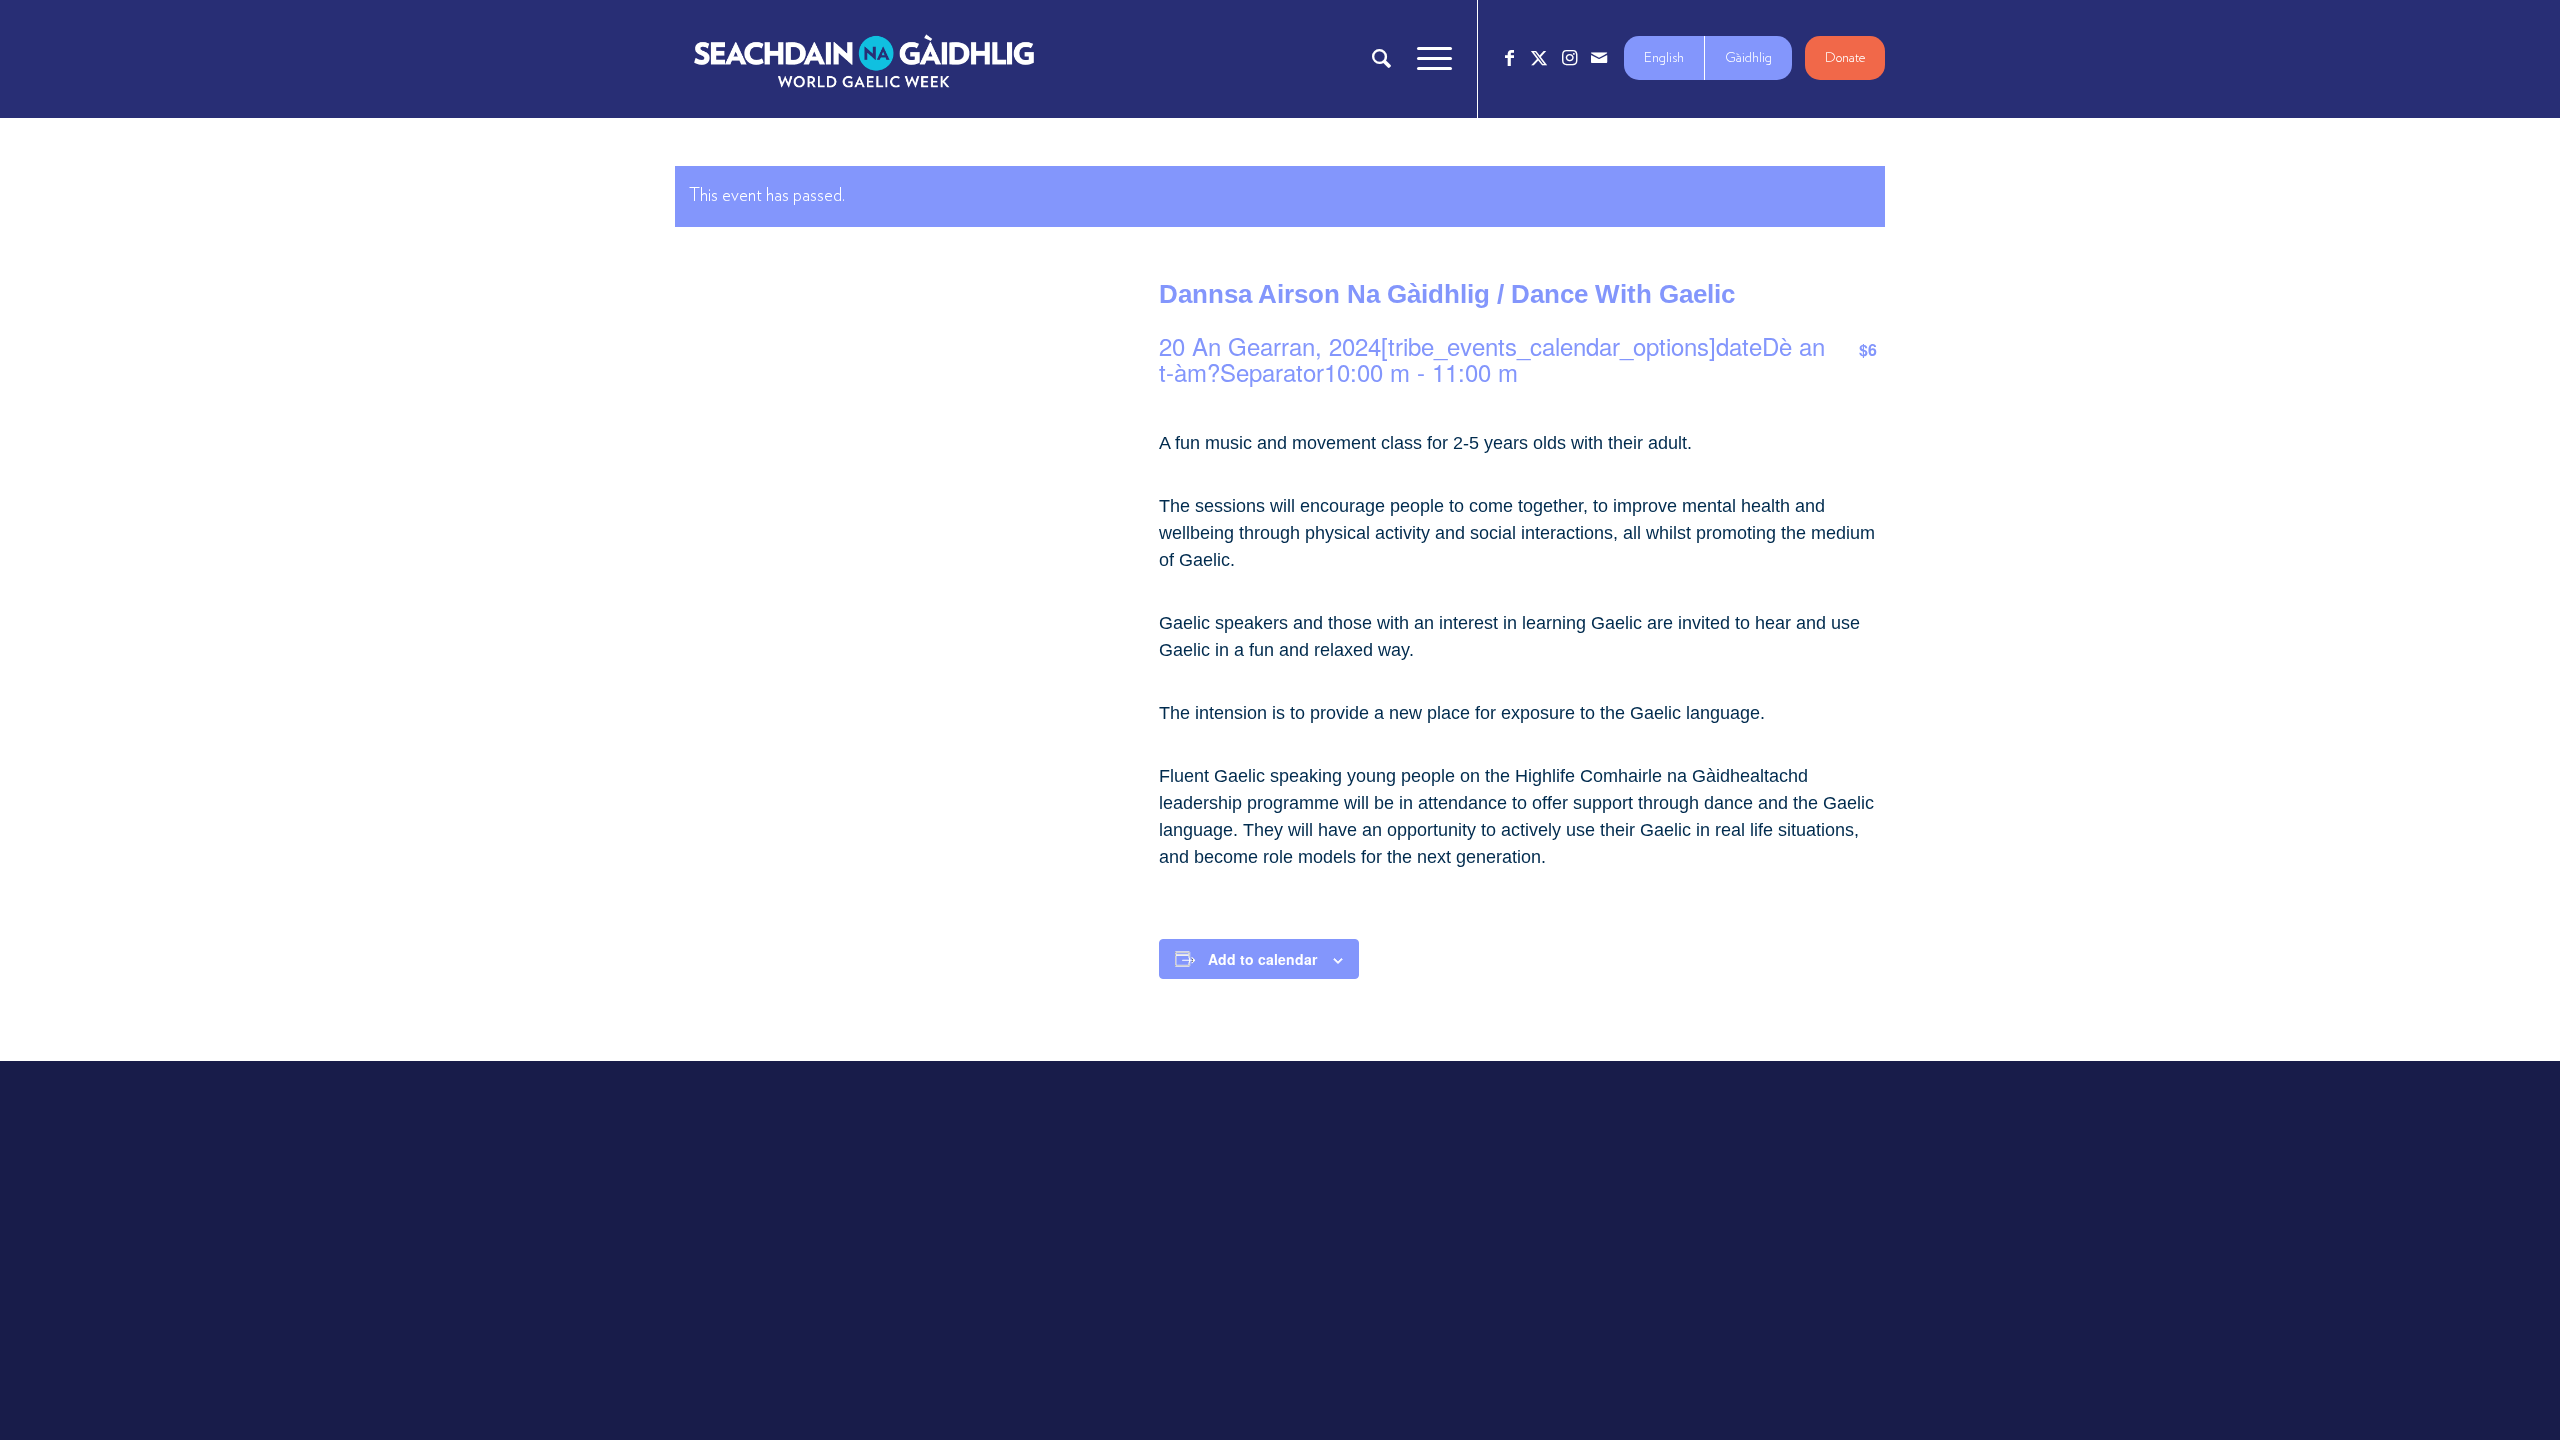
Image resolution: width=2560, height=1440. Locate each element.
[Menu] (1428, 59)
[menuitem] (1381, 59)
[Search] (1381, 59)
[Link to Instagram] (1569, 58)
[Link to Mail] (1599, 58)
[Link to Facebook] (1509, 58)
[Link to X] (1539, 58)
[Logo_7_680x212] (864, 59)
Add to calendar (1262, 959)
